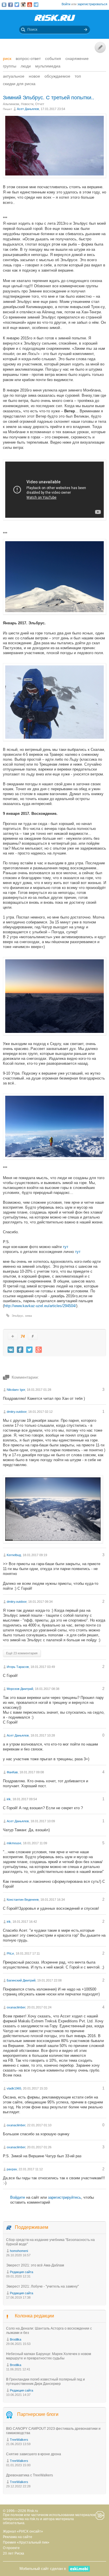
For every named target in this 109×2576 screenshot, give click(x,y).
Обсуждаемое (57, 76)
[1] (53, 1542)
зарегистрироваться (92, 4)
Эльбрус (17, 1316)
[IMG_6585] (54, 740)
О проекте (11, 2548)
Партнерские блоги (38, 2415)
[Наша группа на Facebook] (10, 5)
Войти (66, 4)
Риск (7, 58)
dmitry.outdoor (17, 1412)
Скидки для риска (19, 84)
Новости (27, 104)
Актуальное (14, 76)
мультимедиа (48, 66)
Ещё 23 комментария (22, 1653)
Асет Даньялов (28, 109)
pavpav (12, 2169)
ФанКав (12, 1772)
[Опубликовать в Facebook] (20, 1350)
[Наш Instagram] (23, 5)
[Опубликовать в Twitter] (29, 1350)
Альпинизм (11, 104)
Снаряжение (77, 58)
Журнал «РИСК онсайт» (23, 2531)
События (53, 58)
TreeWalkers (19, 2440)
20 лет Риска (14, 2553)
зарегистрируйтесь (65, 2197)
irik (9, 1799)
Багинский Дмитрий (21, 1980)
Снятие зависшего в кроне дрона (34, 2454)
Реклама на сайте (18, 2537)
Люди (26, 66)
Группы (10, 66)
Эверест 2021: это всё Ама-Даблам (35, 2265)
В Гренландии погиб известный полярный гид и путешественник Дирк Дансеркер (45, 2382)
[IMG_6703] (54, 1034)
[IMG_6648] (54, 613)
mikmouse (14, 1843)
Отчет (40, 104)
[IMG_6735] (54, 1158)
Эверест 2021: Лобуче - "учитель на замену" (42, 2286)
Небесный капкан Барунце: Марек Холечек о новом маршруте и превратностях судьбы (49, 2356)
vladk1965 (14, 2088)
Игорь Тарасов (18, 1667)
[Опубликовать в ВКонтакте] (11, 1350)
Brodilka (16, 2339)
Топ (78, 76)
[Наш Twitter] (17, 5)
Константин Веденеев (23, 1900)
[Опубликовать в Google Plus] (39, 1350)
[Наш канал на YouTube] (30, 5)
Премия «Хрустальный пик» (26, 2542)
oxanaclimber (16, 2007)
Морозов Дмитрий (20, 1689)
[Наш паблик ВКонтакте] (4, 5)
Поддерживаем (32, 2227)
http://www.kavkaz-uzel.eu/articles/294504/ (40, 1306)
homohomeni (19, 2251)
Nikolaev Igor (16, 1390)
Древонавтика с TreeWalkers (30, 2475)
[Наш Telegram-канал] (36, 5)
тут (66, 1247)
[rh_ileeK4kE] (54, 176)
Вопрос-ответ (28, 58)
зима (28, 1316)
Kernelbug (14, 1555)
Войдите (18, 2197)
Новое (34, 76)
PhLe (10, 1953)
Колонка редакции (34, 2316)
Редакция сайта (22, 2272)
